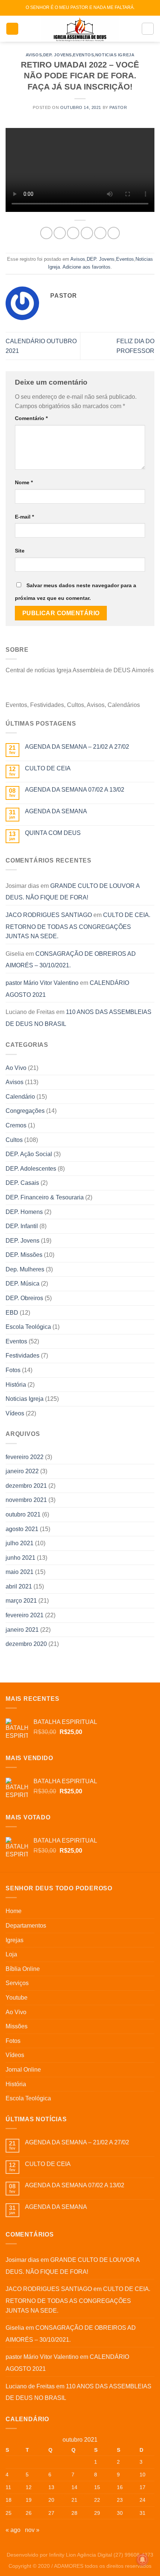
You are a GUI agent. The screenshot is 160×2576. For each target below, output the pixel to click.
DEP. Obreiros (24, 1298)
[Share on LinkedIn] (114, 233)
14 (74, 2487)
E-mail (24, 517)
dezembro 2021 (26, 1486)
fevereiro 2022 (25, 1457)
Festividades (23, 1356)
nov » (32, 2530)
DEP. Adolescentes (31, 1169)
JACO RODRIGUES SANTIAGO (49, 915)
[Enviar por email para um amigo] (87, 233)
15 (97, 2487)
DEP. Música (23, 1284)
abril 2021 (19, 1586)
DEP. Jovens (57, 55)
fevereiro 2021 (25, 1615)
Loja (11, 1954)
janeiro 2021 (22, 1630)
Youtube (17, 1998)
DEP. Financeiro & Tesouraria (45, 1197)
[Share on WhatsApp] (46, 233)
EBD (12, 1313)
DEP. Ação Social (29, 1154)
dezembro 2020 (26, 1644)
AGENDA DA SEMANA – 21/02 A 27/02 (77, 747)
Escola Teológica (28, 1327)
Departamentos (26, 1926)
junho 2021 (20, 1558)
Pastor (118, 107)
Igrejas (15, 1940)
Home (14, 1911)
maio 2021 (20, 1572)
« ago (13, 2530)
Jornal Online (23, 2070)
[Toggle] (151, 1926)
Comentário (31, 418)
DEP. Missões (24, 1255)
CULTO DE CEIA (48, 768)
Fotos (13, 1370)
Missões (17, 2026)
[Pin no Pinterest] (100, 233)
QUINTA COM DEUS (53, 833)
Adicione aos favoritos (87, 267)
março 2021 (21, 1601)
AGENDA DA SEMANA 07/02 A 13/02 (75, 790)
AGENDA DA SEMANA (56, 811)
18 (9, 2500)
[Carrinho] (148, 29)
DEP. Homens (24, 1212)
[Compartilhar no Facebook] (60, 233)
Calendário (20, 1097)
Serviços (17, 1983)
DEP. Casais (22, 1183)
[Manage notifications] (143, 2560)
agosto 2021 (22, 1529)
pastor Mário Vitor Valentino (42, 983)
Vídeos (15, 1413)
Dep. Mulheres (25, 1269)
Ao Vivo (16, 1068)
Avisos (34, 55)
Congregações (25, 1111)
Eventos (83, 55)
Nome (24, 482)
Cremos (16, 1125)
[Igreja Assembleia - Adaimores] (80, 29)
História (16, 1385)
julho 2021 (20, 1543)
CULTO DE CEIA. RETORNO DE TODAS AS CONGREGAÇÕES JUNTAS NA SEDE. (78, 926)
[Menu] (12, 29)
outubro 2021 (23, 1514)
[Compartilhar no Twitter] (73, 233)
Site (20, 551)
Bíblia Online (23, 1969)
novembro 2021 (26, 1500)
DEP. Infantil (22, 1226)
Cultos (14, 1140)
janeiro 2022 (22, 1471)
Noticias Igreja (115, 55)
